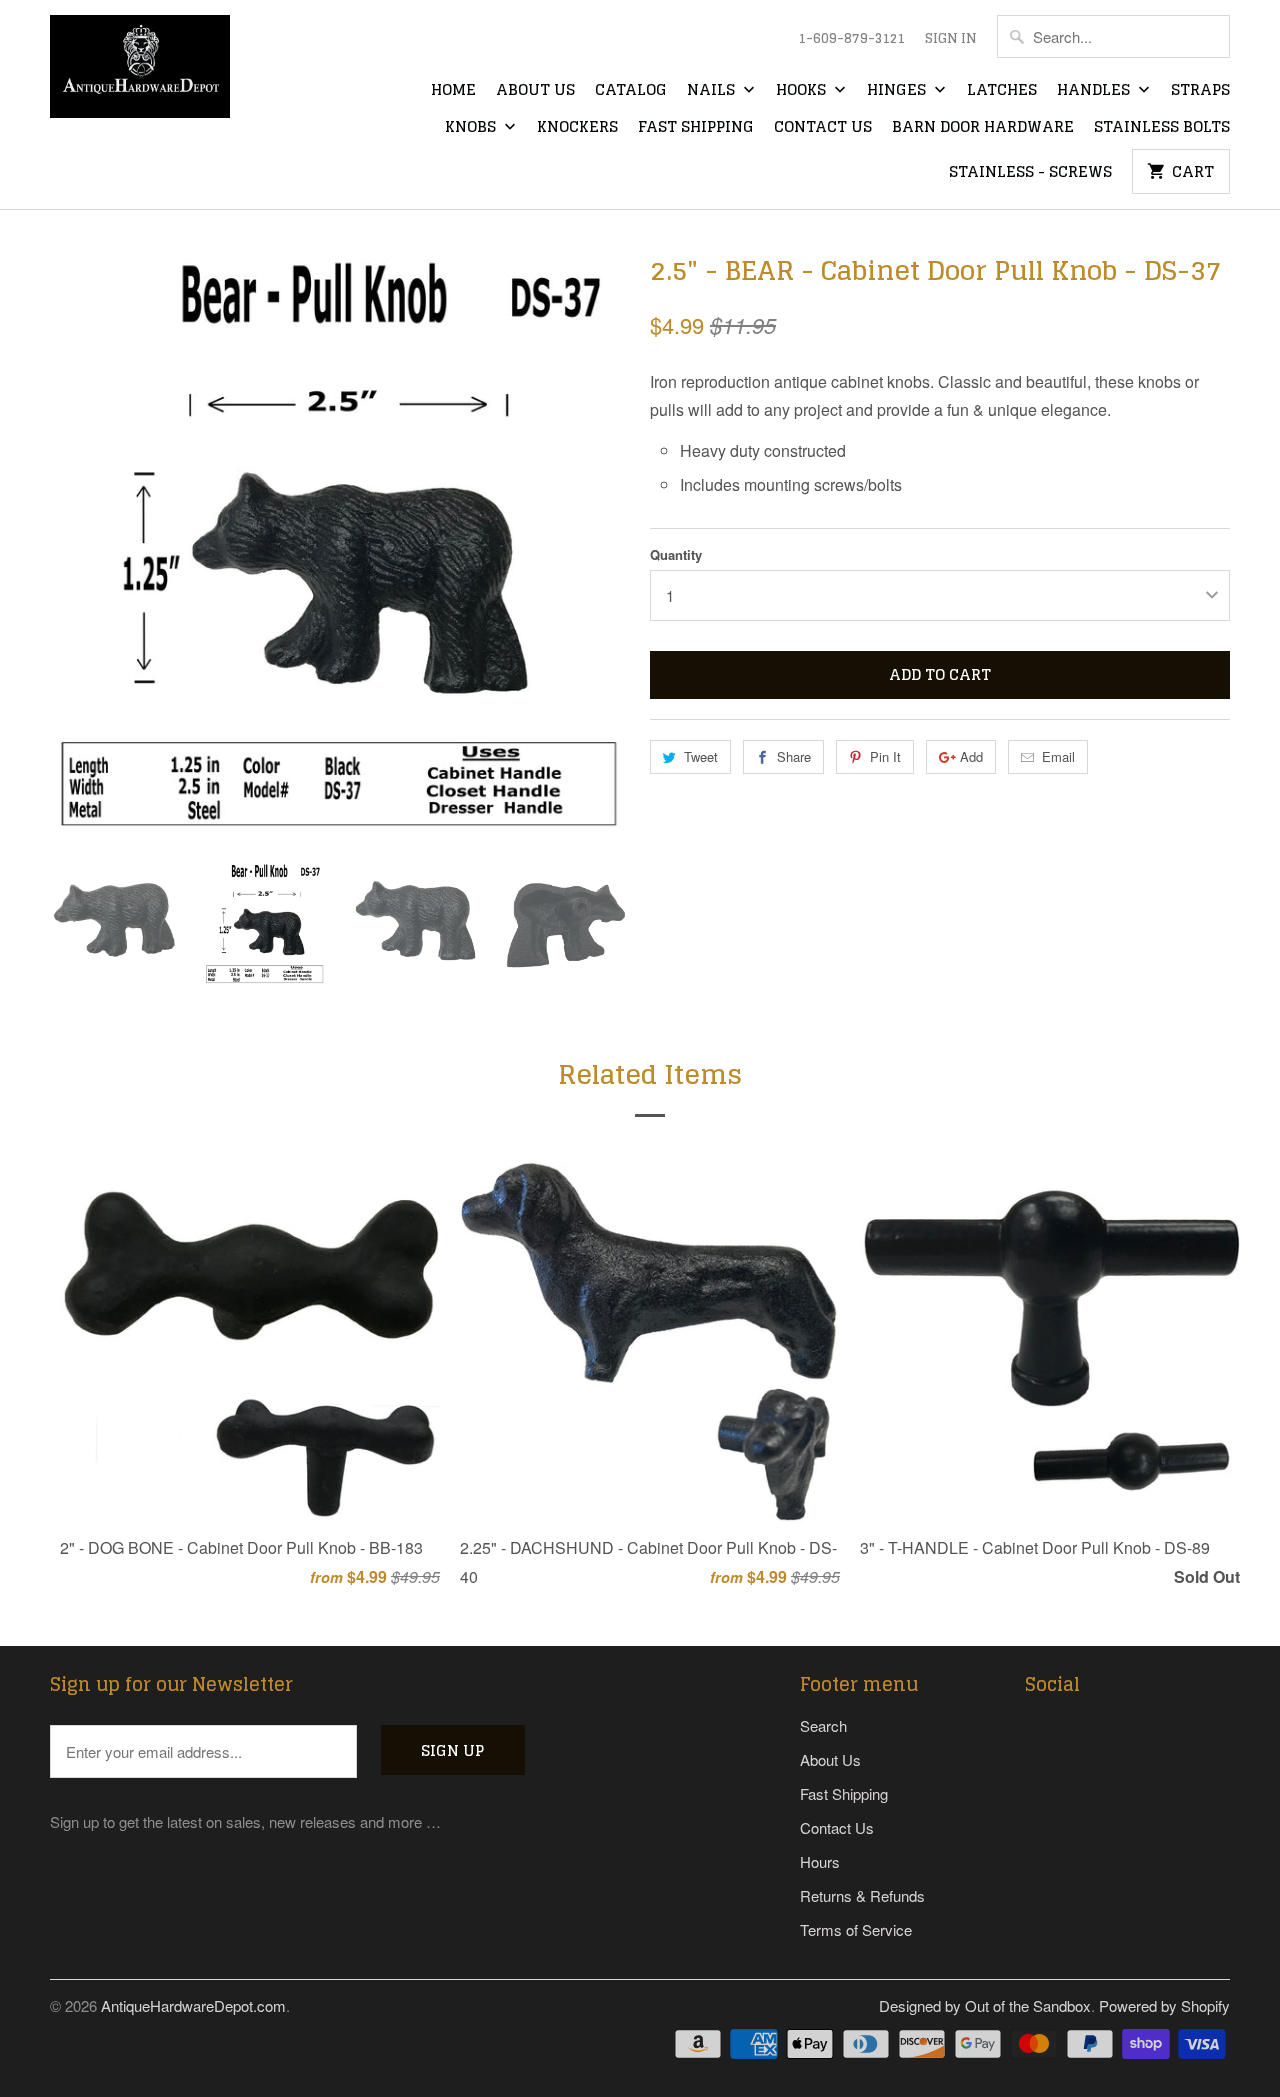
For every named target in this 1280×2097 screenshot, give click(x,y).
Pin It (885, 756)
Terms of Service (856, 1929)
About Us (535, 91)
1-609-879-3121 (851, 39)
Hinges (898, 91)
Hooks (803, 91)
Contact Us (823, 128)
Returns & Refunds (862, 1895)
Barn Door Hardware (983, 128)
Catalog (631, 91)
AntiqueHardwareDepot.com (193, 2005)
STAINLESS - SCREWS (1030, 173)
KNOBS (472, 128)
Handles (1095, 91)
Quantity (676, 554)
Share (794, 756)
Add (971, 756)
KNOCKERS (577, 128)
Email (1058, 756)
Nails (713, 91)
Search (823, 1725)
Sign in (951, 39)
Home (453, 91)
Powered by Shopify (1164, 2005)
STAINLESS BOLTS (1162, 128)
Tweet (701, 756)
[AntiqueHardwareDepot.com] (140, 73)
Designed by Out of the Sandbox (985, 2005)
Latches (1002, 91)
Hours (820, 1861)
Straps (1200, 91)
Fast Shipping (696, 128)
